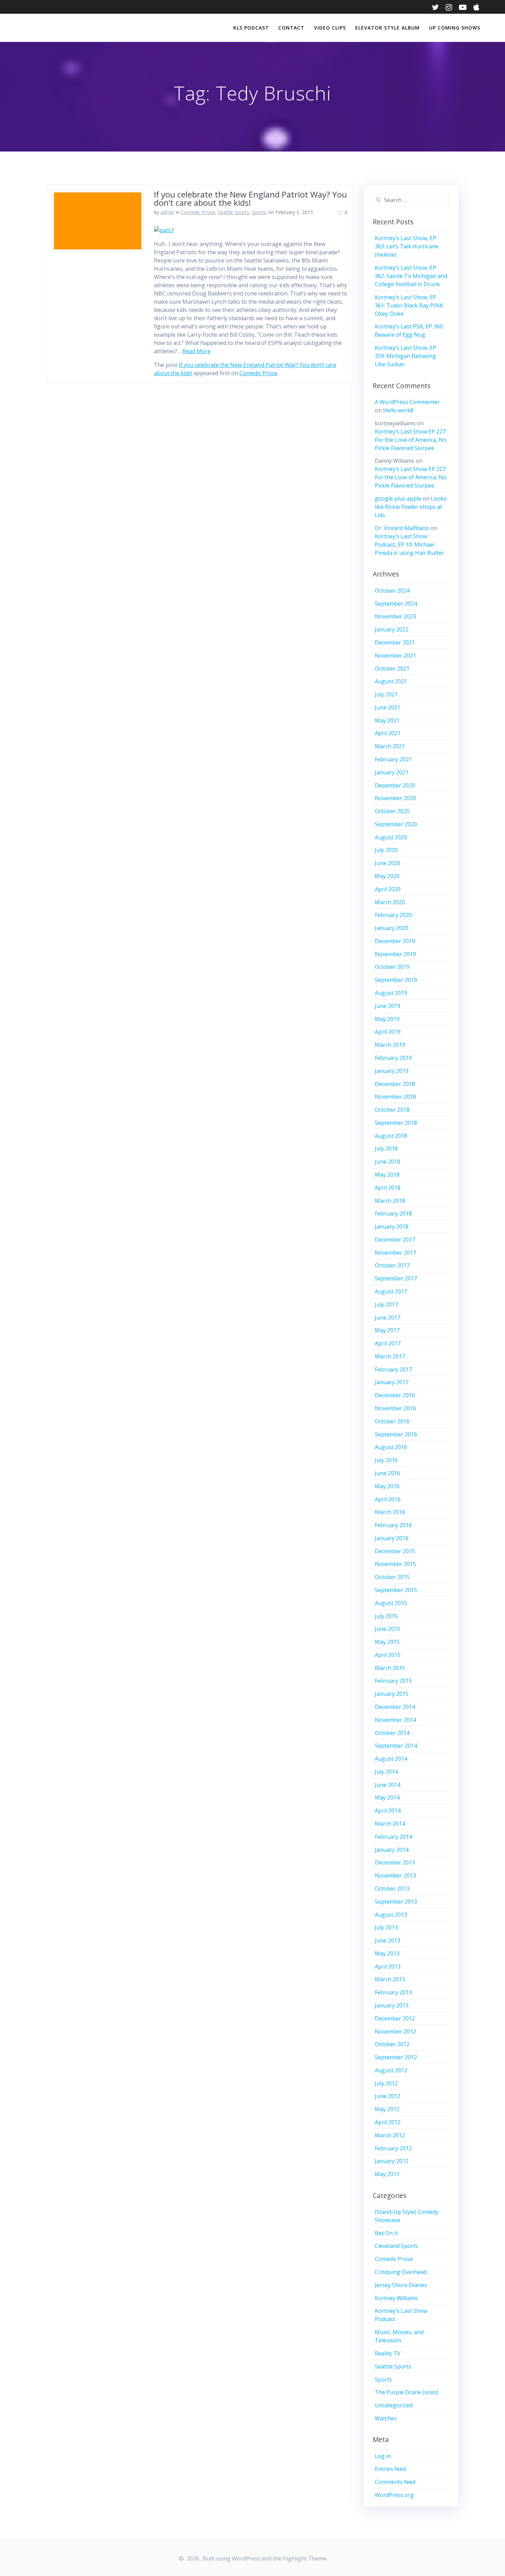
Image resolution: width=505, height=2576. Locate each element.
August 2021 (391, 681)
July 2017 (386, 1304)
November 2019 (395, 954)
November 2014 (395, 1720)
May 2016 (387, 1486)
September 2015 (396, 1590)
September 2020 (396, 824)
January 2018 (392, 1227)
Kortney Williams (396, 2298)
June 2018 (388, 1162)
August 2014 (391, 1759)
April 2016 (388, 1499)
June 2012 (388, 2096)
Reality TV (388, 2353)
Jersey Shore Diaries (401, 2285)
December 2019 (395, 941)
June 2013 (388, 1940)
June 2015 (388, 1629)
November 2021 (395, 656)
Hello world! (398, 410)
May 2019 (387, 1019)
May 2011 (387, 2174)
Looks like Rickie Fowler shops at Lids (411, 507)
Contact (291, 28)
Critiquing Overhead (401, 2272)
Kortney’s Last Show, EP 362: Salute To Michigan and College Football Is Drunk (411, 276)
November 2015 (395, 1564)
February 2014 (393, 1837)
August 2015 (391, 1603)
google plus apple (398, 499)
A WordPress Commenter (407, 402)
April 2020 (388, 889)
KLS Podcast (251, 28)
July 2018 (386, 1149)
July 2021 (386, 694)
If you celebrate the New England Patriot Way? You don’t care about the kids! (250, 198)
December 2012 (395, 2018)
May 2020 (387, 876)
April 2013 (388, 1967)
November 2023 (395, 616)
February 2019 (393, 1058)
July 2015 (386, 1616)
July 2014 (386, 1772)
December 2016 (395, 1395)
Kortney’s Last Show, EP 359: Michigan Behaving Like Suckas (406, 356)
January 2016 (392, 1538)
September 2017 (396, 1278)
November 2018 (395, 1097)
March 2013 (390, 1979)
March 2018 (390, 1201)
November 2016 (395, 1408)
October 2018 (392, 1110)
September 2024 (396, 604)
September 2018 (396, 1123)
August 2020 (391, 837)
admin (167, 212)
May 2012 (387, 2109)
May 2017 (387, 1330)
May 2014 (387, 1797)
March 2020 (390, 902)
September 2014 (396, 1746)
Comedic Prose (198, 212)
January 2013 (392, 2005)
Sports (259, 212)
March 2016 (390, 1512)
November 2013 (395, 1875)
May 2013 (387, 1953)
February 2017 (393, 1369)
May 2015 (387, 1642)
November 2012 (395, 2031)
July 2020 (386, 850)
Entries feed (390, 2469)
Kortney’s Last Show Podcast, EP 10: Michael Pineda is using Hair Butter (409, 545)
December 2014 (395, 1707)
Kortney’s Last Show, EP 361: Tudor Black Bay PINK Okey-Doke (409, 305)
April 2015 (388, 1655)
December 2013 (395, 1862)
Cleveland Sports (396, 2246)
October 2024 (392, 591)
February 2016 (393, 1525)
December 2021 (395, 642)
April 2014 (388, 1811)
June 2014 (388, 1785)
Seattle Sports (233, 212)
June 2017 (388, 1318)
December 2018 (395, 1084)
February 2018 (393, 1213)
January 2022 (392, 629)
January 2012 (392, 2161)
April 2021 (388, 733)
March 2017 (390, 1356)
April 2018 (388, 1188)
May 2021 (387, 720)
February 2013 (393, 1992)
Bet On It (386, 2233)
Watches (386, 2418)
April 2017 (388, 1343)
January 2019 (392, 1071)
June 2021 (388, 707)
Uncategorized (394, 2405)
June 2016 (388, 1473)
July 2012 (386, 2083)
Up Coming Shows (455, 28)
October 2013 (392, 1889)
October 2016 (392, 1421)
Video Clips (330, 28)
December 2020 (395, 785)
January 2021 (392, 772)
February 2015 (393, 1681)
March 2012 (390, 2135)
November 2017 (395, 1253)
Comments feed (395, 2482)
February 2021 (393, 759)
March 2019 (390, 1045)
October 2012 (392, 2044)
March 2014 (390, 1824)
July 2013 (386, 1927)
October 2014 (392, 1733)
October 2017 (392, 1265)
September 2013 (396, 1902)
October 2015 (392, 1577)
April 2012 (388, 2122)
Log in (383, 2456)
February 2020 (393, 915)
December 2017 (395, 1240)
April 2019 (388, 1032)
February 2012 (393, 2148)
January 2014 (392, 1850)
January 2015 (392, 1694)
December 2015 (395, 1551)
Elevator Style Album (388, 28)
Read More (197, 351)
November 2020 (395, 798)
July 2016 (386, 1460)
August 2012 (391, 2070)
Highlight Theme (305, 2558)
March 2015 (390, 1668)
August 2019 (391, 993)
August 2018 (391, 1136)
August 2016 (391, 1447)
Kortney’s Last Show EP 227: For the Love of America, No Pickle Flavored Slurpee (411, 440)
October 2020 (392, 811)
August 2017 (391, 1291)
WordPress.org (394, 2495)
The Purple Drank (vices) (407, 2392)
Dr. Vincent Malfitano (402, 528)
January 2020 (392, 928)
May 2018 (387, 1175)
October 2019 (392, 967)
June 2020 (388, 863)
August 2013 (391, 1915)
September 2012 (396, 2057)
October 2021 (392, 669)
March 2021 (390, 746)
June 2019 (388, 1006)
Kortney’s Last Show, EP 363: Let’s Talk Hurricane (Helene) (407, 246)
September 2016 (396, 1434)
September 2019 (396, 980)
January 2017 (392, 1382)
